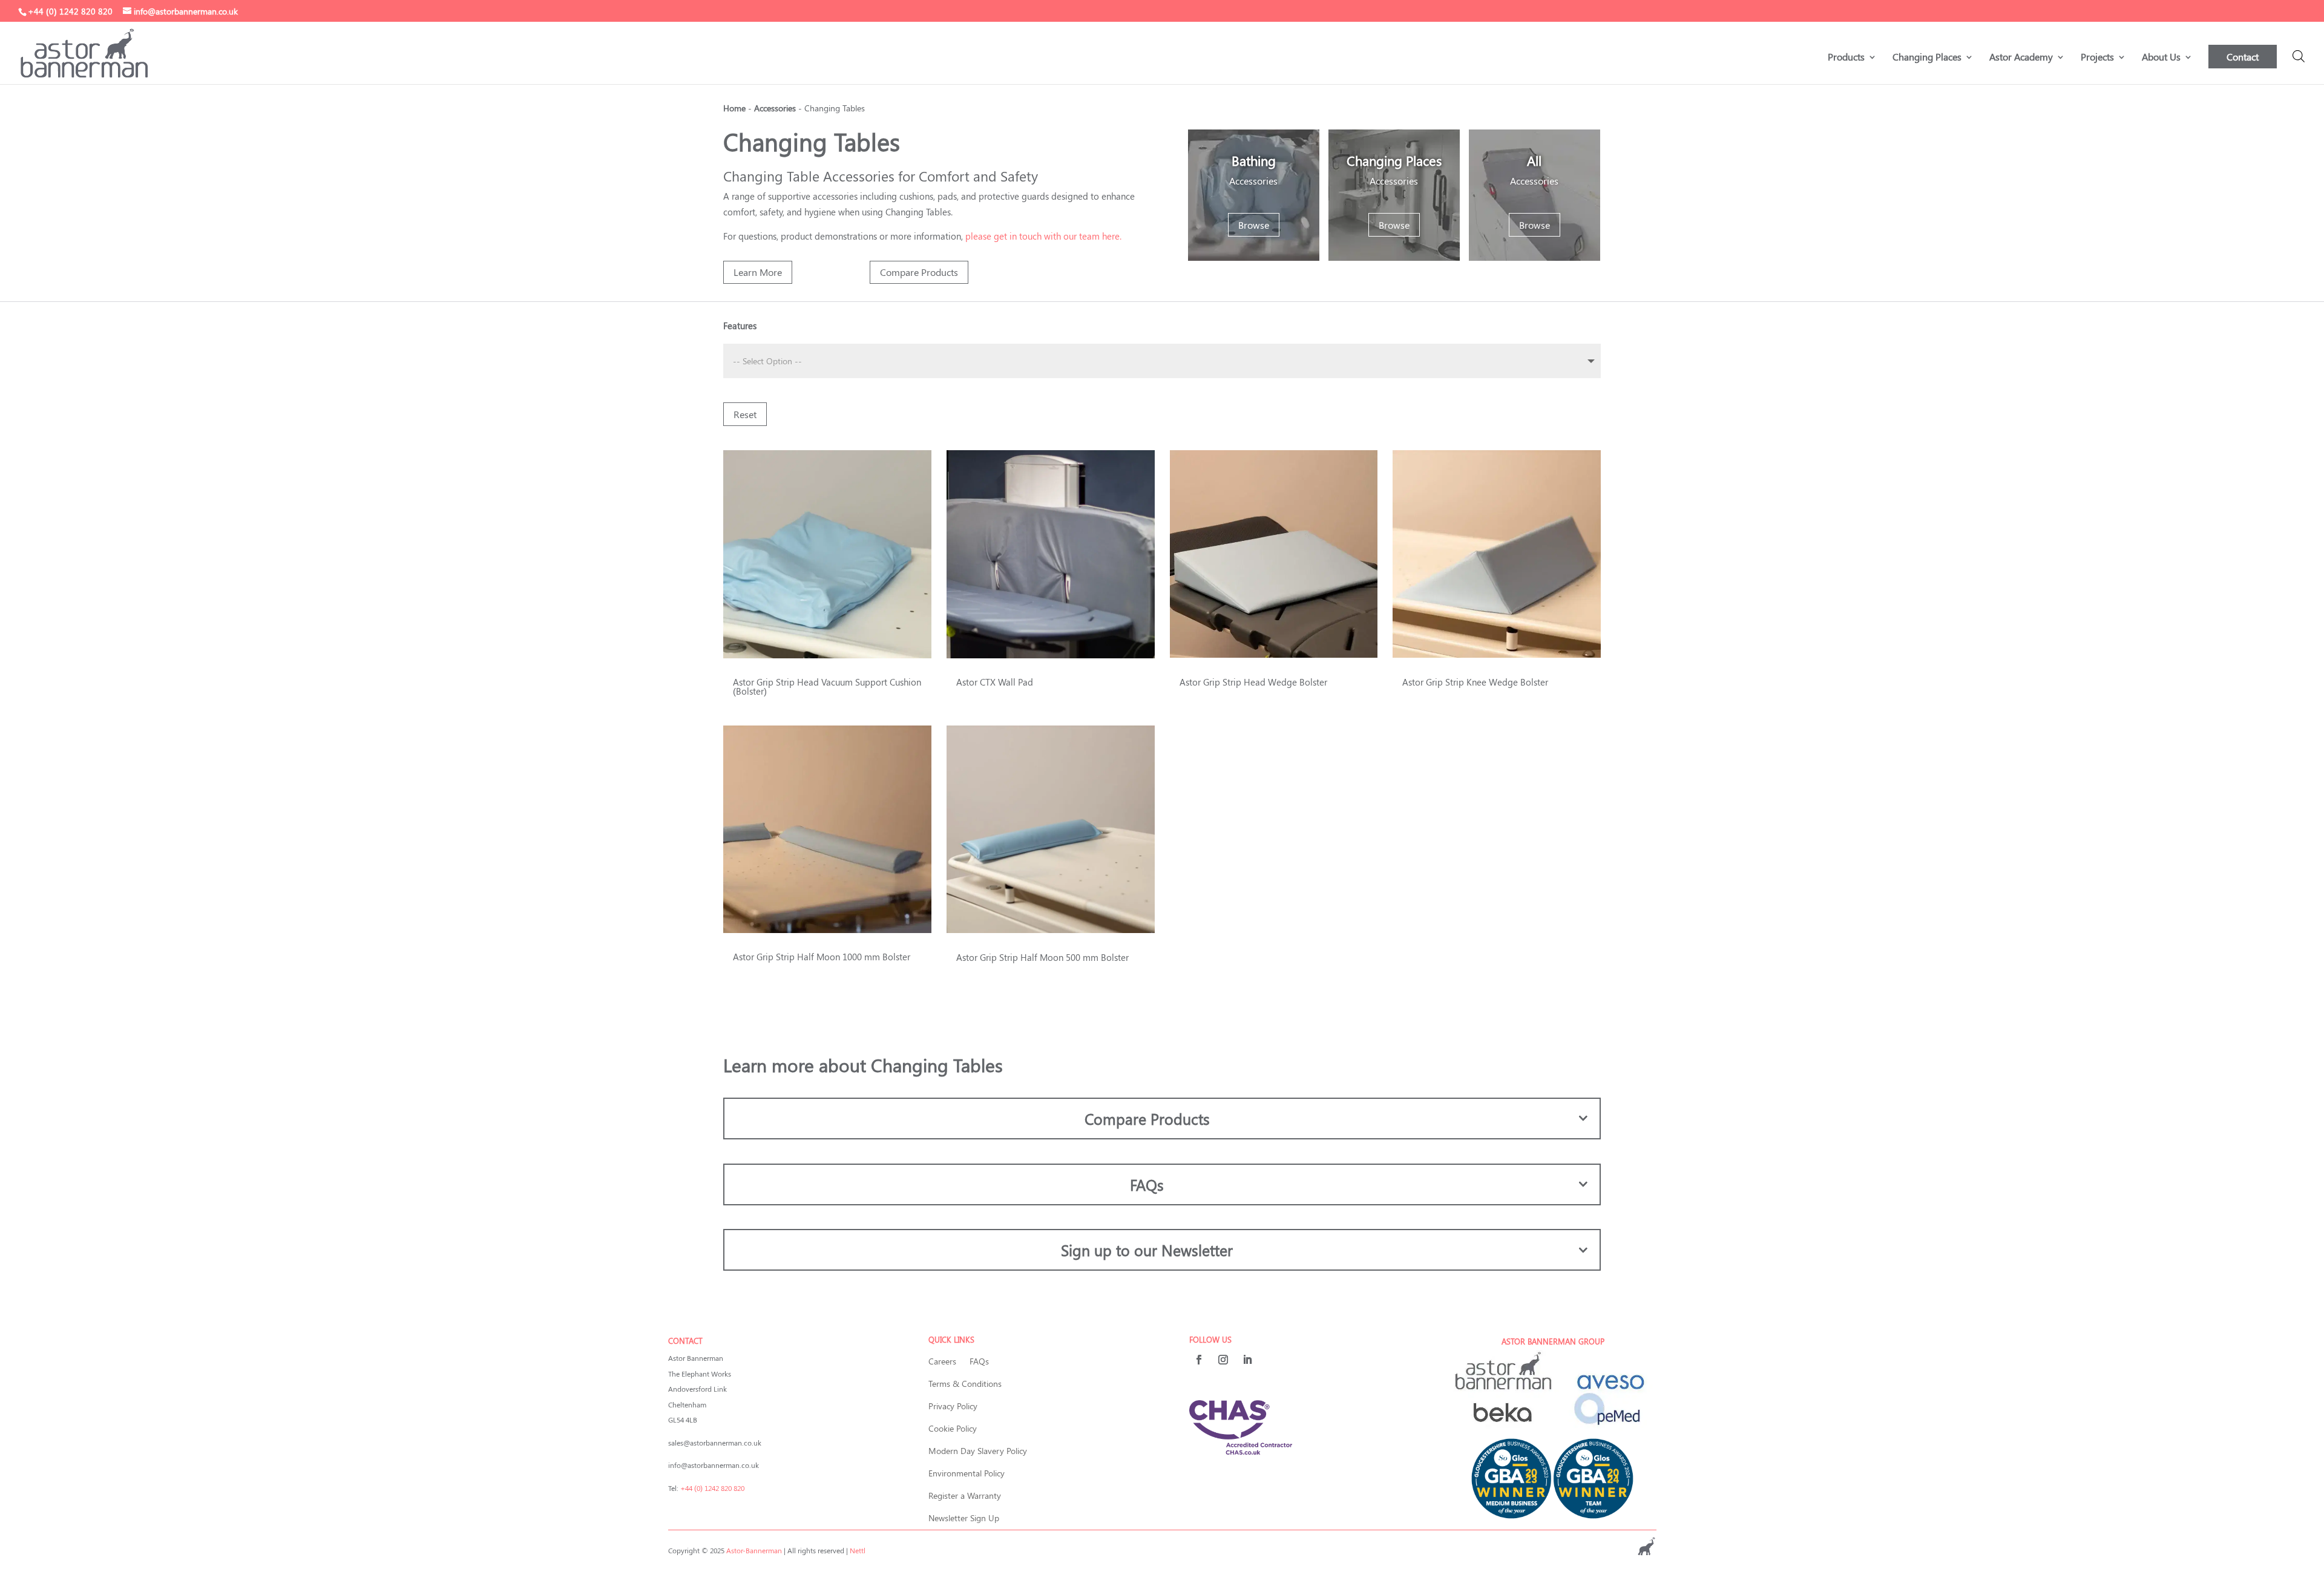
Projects (2097, 58)
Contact (2243, 57)
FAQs (979, 1361)
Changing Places (1927, 58)
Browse (1254, 225)
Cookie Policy (953, 1428)
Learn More (758, 272)
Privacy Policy (953, 1406)
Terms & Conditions (965, 1384)
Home (734, 108)
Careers (942, 1361)
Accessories (775, 108)
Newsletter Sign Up (964, 1518)
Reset (745, 414)
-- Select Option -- (767, 361)
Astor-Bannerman (754, 1550)
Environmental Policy (967, 1473)
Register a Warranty (965, 1495)
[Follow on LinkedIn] (1247, 1360)
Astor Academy (2021, 58)
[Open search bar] (2299, 56)
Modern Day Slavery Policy (978, 1451)
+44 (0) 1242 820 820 (712, 1488)
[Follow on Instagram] (1223, 1360)
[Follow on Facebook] (1199, 1360)
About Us (2161, 58)
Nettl (858, 1550)
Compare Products (919, 272)
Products (1846, 58)
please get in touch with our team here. (1043, 236)
